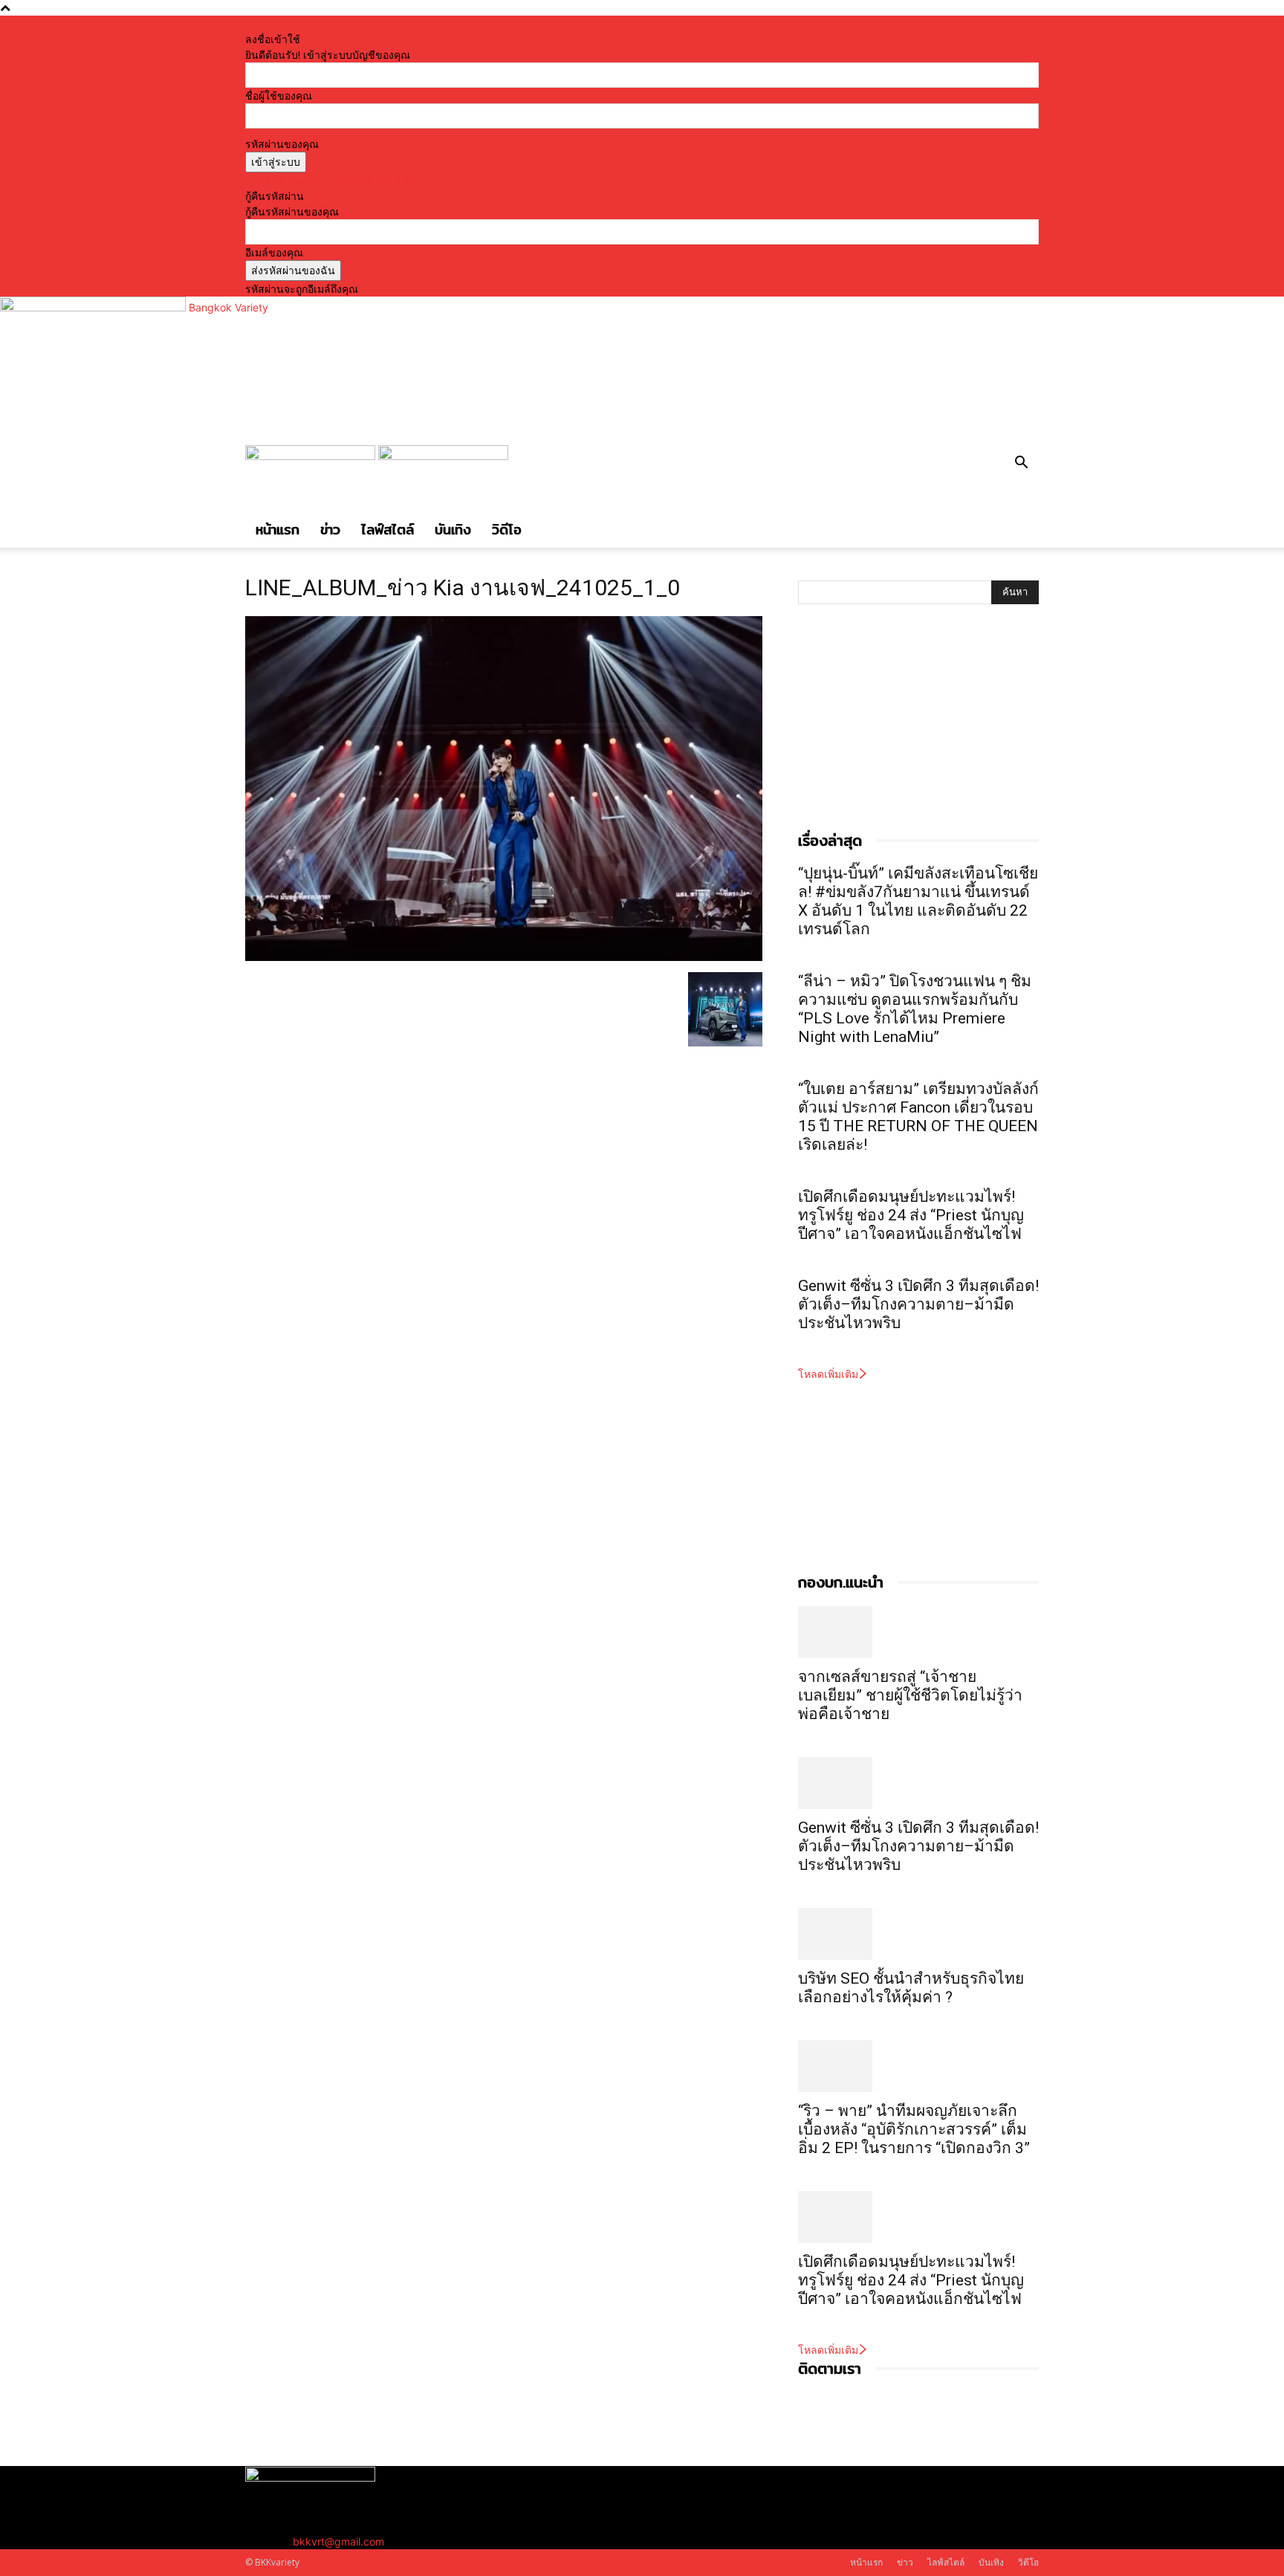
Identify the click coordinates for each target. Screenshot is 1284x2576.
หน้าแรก (278, 530)
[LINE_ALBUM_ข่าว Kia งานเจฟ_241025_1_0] (504, 957)
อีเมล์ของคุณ (274, 252)
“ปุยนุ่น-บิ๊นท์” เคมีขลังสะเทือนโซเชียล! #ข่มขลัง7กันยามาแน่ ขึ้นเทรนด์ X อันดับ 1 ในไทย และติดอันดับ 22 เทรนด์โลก (918, 901)
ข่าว (330, 530)
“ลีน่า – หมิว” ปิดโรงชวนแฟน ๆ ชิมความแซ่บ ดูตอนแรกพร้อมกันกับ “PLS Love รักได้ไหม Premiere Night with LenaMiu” (915, 1009)
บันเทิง (453, 530)
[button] (1021, 464)
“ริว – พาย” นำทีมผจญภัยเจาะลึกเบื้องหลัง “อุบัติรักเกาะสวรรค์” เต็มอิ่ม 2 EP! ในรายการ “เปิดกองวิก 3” (914, 2129)
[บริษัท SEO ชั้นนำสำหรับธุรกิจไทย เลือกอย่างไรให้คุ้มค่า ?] (918, 1934)
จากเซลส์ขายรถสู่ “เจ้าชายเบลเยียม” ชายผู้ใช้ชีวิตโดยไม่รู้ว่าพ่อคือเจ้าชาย (910, 1695)
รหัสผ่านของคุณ (282, 144)
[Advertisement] (909, 733)
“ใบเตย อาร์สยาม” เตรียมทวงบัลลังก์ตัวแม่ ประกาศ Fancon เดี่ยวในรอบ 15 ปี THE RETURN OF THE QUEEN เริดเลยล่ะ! (918, 1117)
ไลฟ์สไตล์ (388, 530)
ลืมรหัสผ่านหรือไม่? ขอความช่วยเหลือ (331, 180)
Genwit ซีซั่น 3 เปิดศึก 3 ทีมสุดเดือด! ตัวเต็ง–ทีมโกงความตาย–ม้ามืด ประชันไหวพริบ (918, 1304)
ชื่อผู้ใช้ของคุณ (279, 96)
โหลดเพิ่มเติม (828, 1374)
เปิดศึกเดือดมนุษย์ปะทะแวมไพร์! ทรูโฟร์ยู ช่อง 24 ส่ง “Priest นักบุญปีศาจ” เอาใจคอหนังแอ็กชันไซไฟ (911, 1215)
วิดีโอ (507, 530)
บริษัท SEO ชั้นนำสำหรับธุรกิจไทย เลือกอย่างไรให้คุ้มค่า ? (911, 1988)
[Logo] (312, 456)
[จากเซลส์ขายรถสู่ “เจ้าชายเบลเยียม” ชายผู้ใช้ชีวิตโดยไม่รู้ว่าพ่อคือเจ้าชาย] (918, 1632)
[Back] (457, 23)
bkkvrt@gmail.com (338, 2541)
